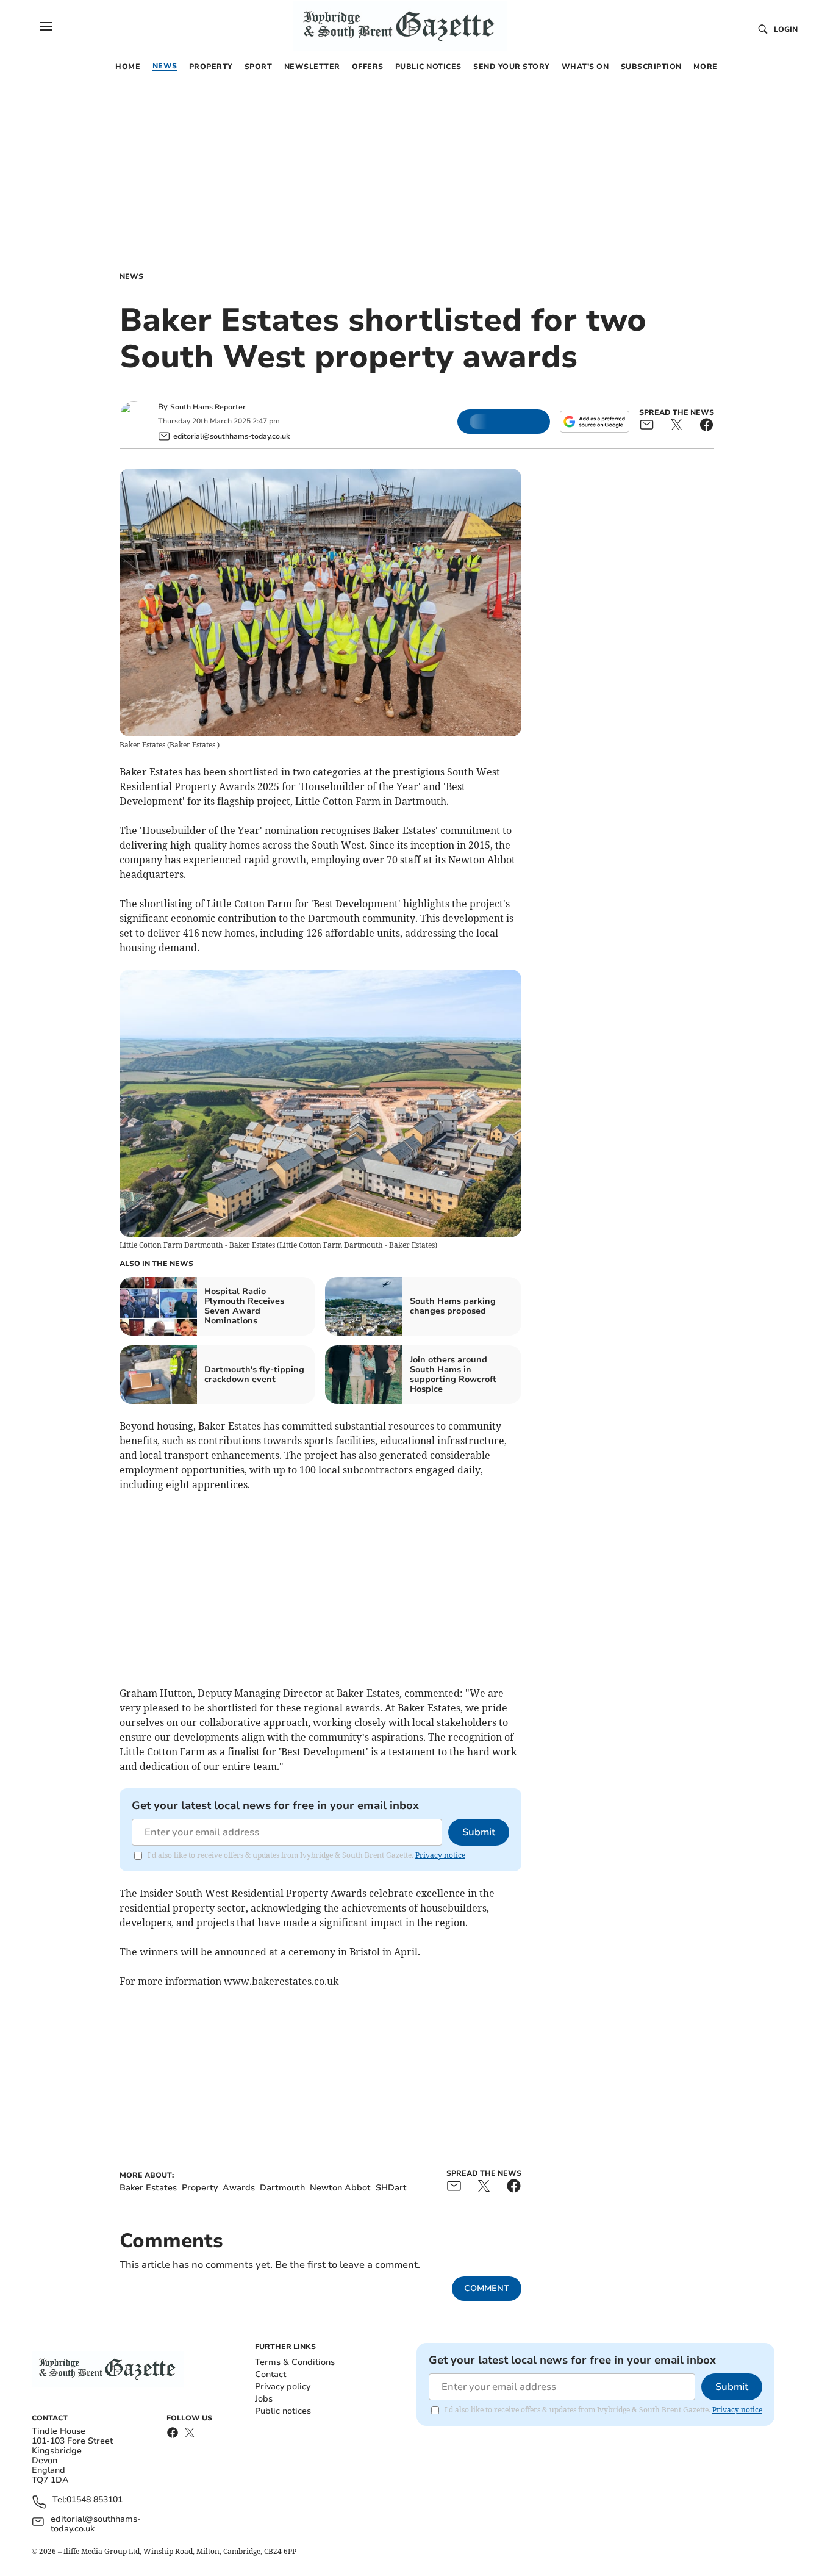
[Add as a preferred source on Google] (595, 422)
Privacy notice (440, 1855)
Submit (479, 1832)
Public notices (283, 2411)
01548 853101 (95, 2500)
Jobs (264, 2399)
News (131, 276)
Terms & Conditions (295, 2362)
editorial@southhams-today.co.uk (96, 2524)
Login (786, 29)
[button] (46, 26)
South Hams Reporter (209, 407)
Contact (270, 2374)
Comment (487, 2288)
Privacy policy (283, 2387)
